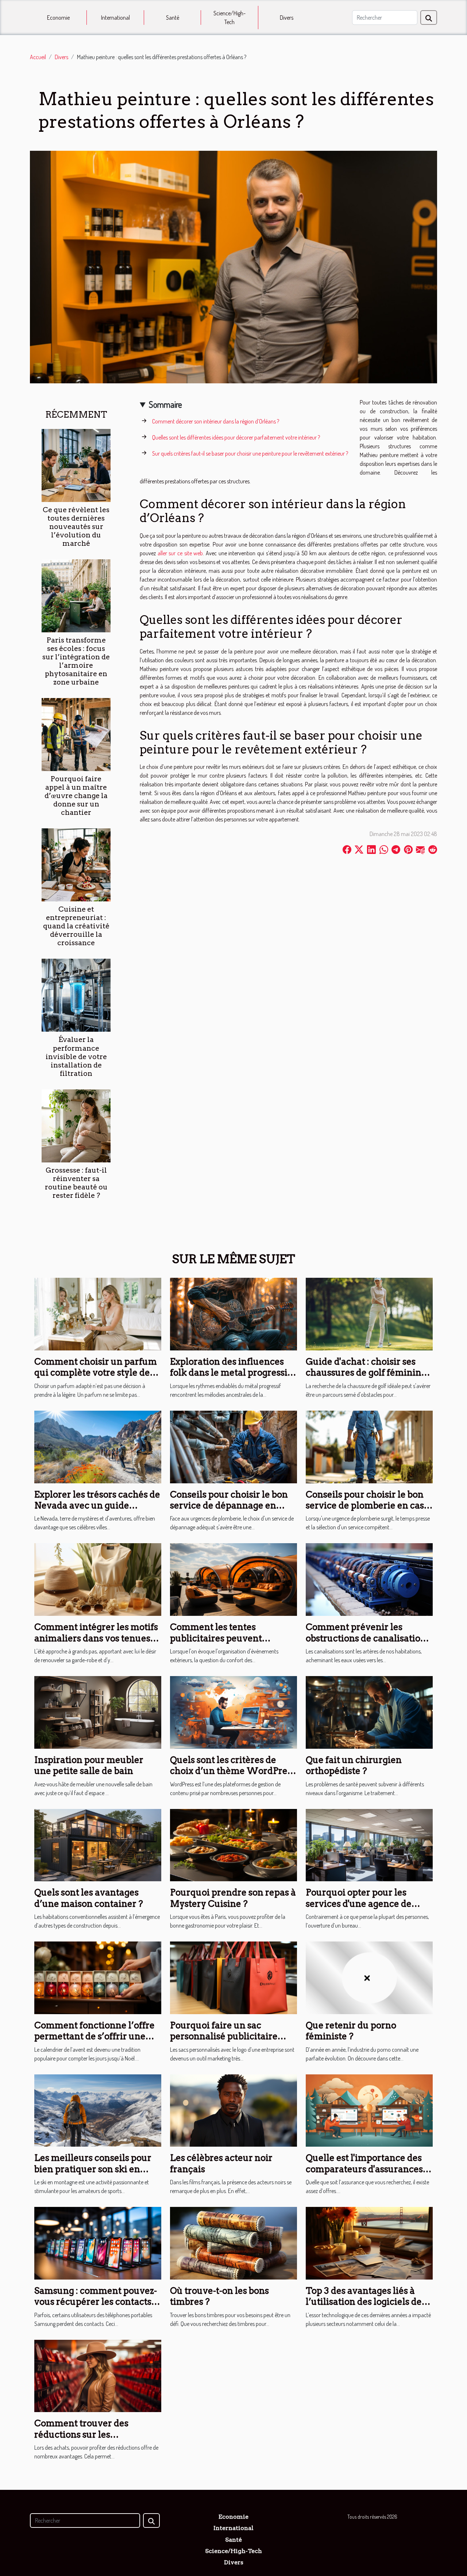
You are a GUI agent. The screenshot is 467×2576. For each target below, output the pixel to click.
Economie (58, 18)
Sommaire (165, 404)
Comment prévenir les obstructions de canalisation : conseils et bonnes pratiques (368, 1638)
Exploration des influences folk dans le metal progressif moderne (230, 1373)
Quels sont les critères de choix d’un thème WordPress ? (233, 1771)
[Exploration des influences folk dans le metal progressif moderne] (233, 1313)
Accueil (38, 57)
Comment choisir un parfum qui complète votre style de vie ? (96, 1373)
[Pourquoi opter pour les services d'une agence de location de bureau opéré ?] (369, 1844)
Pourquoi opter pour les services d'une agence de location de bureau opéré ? (362, 1904)
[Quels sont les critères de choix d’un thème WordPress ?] (233, 1711)
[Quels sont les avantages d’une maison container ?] (98, 1844)
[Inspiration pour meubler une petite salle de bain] (98, 1711)
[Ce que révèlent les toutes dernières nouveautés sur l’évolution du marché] (76, 465)
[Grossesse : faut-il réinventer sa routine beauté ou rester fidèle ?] (76, 1125)
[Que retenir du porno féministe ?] (369, 1977)
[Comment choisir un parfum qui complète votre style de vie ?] (98, 1313)
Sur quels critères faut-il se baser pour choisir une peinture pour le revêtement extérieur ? (250, 453)
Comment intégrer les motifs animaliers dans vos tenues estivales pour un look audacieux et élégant (96, 1644)
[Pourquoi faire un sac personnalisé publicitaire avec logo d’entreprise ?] (233, 1977)
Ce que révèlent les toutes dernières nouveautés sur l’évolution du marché (76, 527)
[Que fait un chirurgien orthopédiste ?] (369, 1711)
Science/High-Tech (229, 18)
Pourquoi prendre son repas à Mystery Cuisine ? (233, 1898)
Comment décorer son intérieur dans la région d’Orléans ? (216, 421)
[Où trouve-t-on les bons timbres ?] (233, 2242)
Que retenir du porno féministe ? (351, 2031)
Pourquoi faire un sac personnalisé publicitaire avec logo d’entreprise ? (224, 2036)
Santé (173, 18)
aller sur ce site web (180, 553)
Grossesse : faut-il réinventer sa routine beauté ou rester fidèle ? (76, 1183)
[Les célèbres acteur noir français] (233, 2110)
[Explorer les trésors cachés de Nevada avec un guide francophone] (98, 1446)
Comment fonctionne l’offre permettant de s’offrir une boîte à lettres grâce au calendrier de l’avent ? (94, 2042)
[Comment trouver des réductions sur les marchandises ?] (98, 2375)
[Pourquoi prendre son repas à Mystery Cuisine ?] (233, 1844)
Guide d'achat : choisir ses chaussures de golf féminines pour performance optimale (368, 1373)
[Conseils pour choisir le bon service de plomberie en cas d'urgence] (369, 1446)
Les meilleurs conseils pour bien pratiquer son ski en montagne (93, 2169)
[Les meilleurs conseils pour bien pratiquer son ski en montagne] (98, 2110)
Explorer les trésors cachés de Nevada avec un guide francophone (97, 1506)
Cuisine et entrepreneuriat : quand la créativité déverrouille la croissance (76, 926)
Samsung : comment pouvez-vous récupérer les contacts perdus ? (96, 2302)
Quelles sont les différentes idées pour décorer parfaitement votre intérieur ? (236, 437)
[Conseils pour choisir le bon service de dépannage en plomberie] (233, 1446)
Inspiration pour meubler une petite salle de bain (89, 1765)
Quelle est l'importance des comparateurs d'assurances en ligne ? (364, 2169)
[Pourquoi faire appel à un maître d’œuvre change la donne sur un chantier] (76, 734)
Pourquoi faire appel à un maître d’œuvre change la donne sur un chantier (76, 796)
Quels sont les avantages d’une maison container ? (89, 1898)
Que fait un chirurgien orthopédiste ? (354, 1765)
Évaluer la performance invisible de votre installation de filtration (76, 1056)
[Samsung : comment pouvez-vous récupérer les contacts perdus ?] (98, 2242)
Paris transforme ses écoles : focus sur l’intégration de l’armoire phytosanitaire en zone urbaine (76, 661)
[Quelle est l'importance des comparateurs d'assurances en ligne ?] (369, 2110)
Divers (287, 18)
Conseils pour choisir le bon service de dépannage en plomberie (229, 1506)
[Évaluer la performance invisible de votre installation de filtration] (76, 994)
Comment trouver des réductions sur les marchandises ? (81, 2434)
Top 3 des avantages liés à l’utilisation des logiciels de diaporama (364, 2302)
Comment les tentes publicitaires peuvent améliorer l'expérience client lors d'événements (232, 1644)
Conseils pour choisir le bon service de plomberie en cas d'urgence (365, 1506)
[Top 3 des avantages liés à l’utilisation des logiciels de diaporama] (369, 2242)
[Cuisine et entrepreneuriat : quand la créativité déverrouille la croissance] (76, 864)
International (115, 18)
